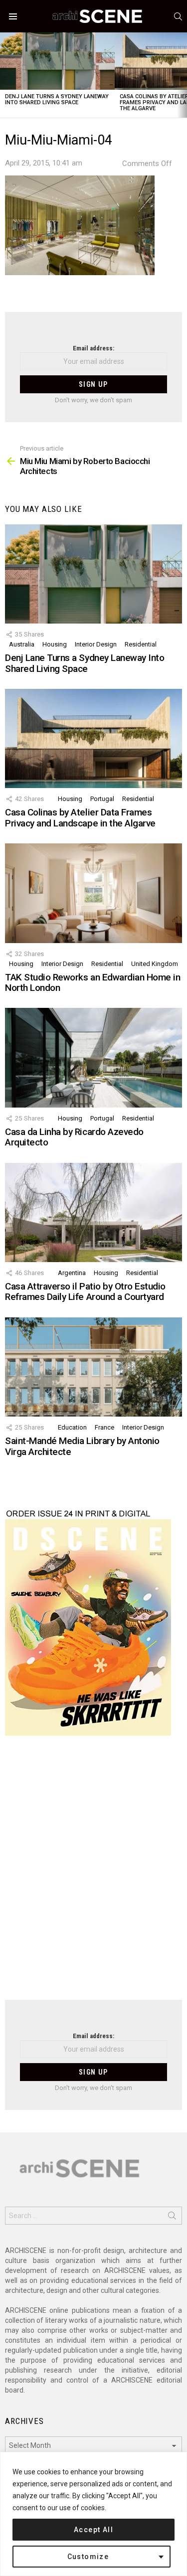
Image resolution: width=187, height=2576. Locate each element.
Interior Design (96, 644)
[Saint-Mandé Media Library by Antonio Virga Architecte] (93, 1367)
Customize (88, 2557)
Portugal (102, 799)
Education (72, 1427)
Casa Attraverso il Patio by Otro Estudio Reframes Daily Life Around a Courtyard (85, 1291)
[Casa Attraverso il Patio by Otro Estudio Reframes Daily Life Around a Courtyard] (93, 1212)
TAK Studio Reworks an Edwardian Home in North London (93, 982)
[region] (93, 2514)
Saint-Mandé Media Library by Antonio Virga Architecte (82, 1446)
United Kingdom (155, 964)
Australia (22, 644)
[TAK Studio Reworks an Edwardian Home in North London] (93, 893)
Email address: (93, 348)
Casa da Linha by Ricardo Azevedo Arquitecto (74, 1137)
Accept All (93, 2530)
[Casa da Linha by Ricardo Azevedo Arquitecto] (93, 1057)
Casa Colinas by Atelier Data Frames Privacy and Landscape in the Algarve (80, 817)
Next (182, 75)
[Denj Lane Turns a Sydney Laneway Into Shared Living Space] (57, 61)
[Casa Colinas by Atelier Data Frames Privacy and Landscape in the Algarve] (93, 738)
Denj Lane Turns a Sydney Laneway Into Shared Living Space (57, 99)
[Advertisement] (93, 1874)
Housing (55, 644)
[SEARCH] (178, 16)
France (104, 1427)
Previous (5, 75)
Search (172, 2218)
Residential (141, 644)
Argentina (72, 1273)
